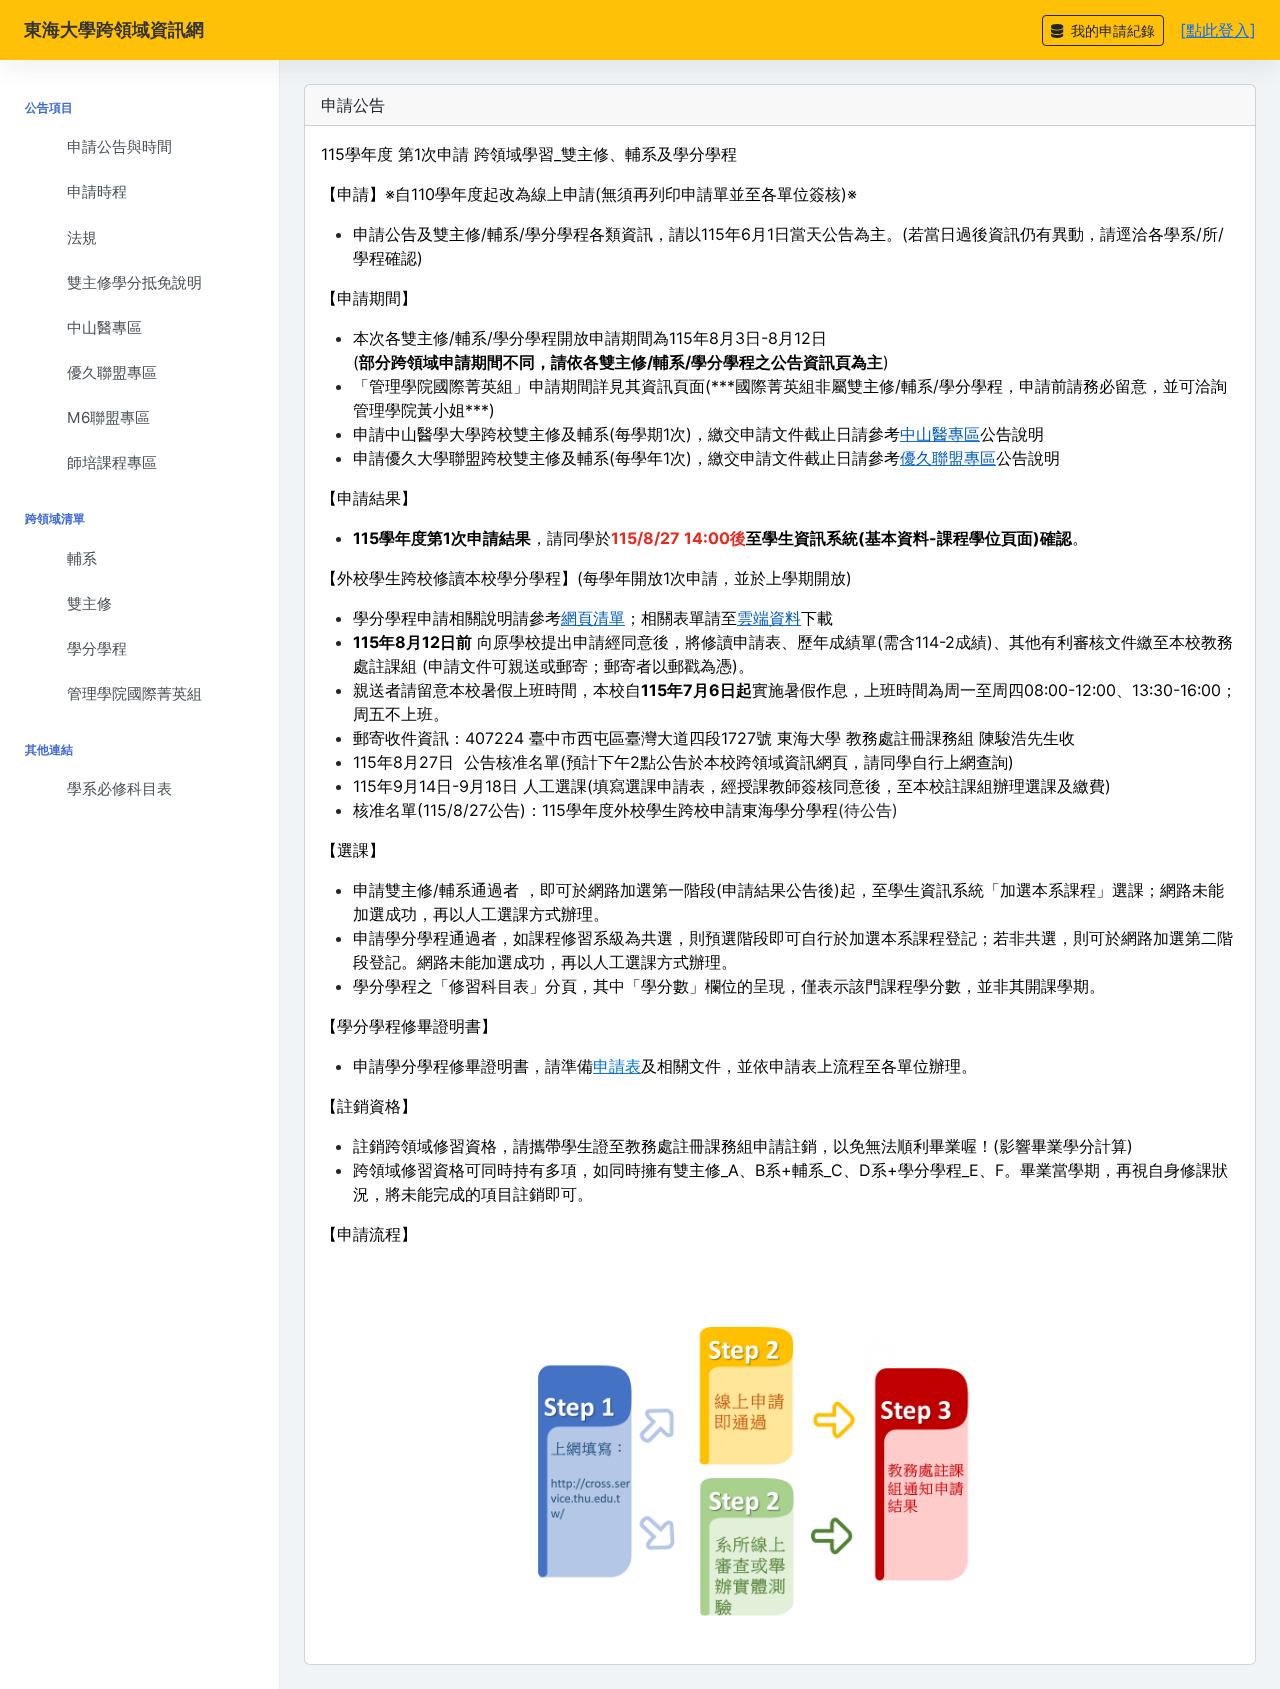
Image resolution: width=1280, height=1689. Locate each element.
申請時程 (97, 191)
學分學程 (97, 648)
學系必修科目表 (119, 788)
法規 (82, 237)
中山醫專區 (104, 327)
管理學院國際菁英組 (134, 693)
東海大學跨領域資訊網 (114, 29)
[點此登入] (1218, 30)
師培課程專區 (112, 462)
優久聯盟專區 (112, 372)
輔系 (82, 558)
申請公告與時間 (119, 146)
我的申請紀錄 (1111, 30)
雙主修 (89, 603)
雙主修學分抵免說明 (134, 282)
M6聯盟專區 (108, 417)
